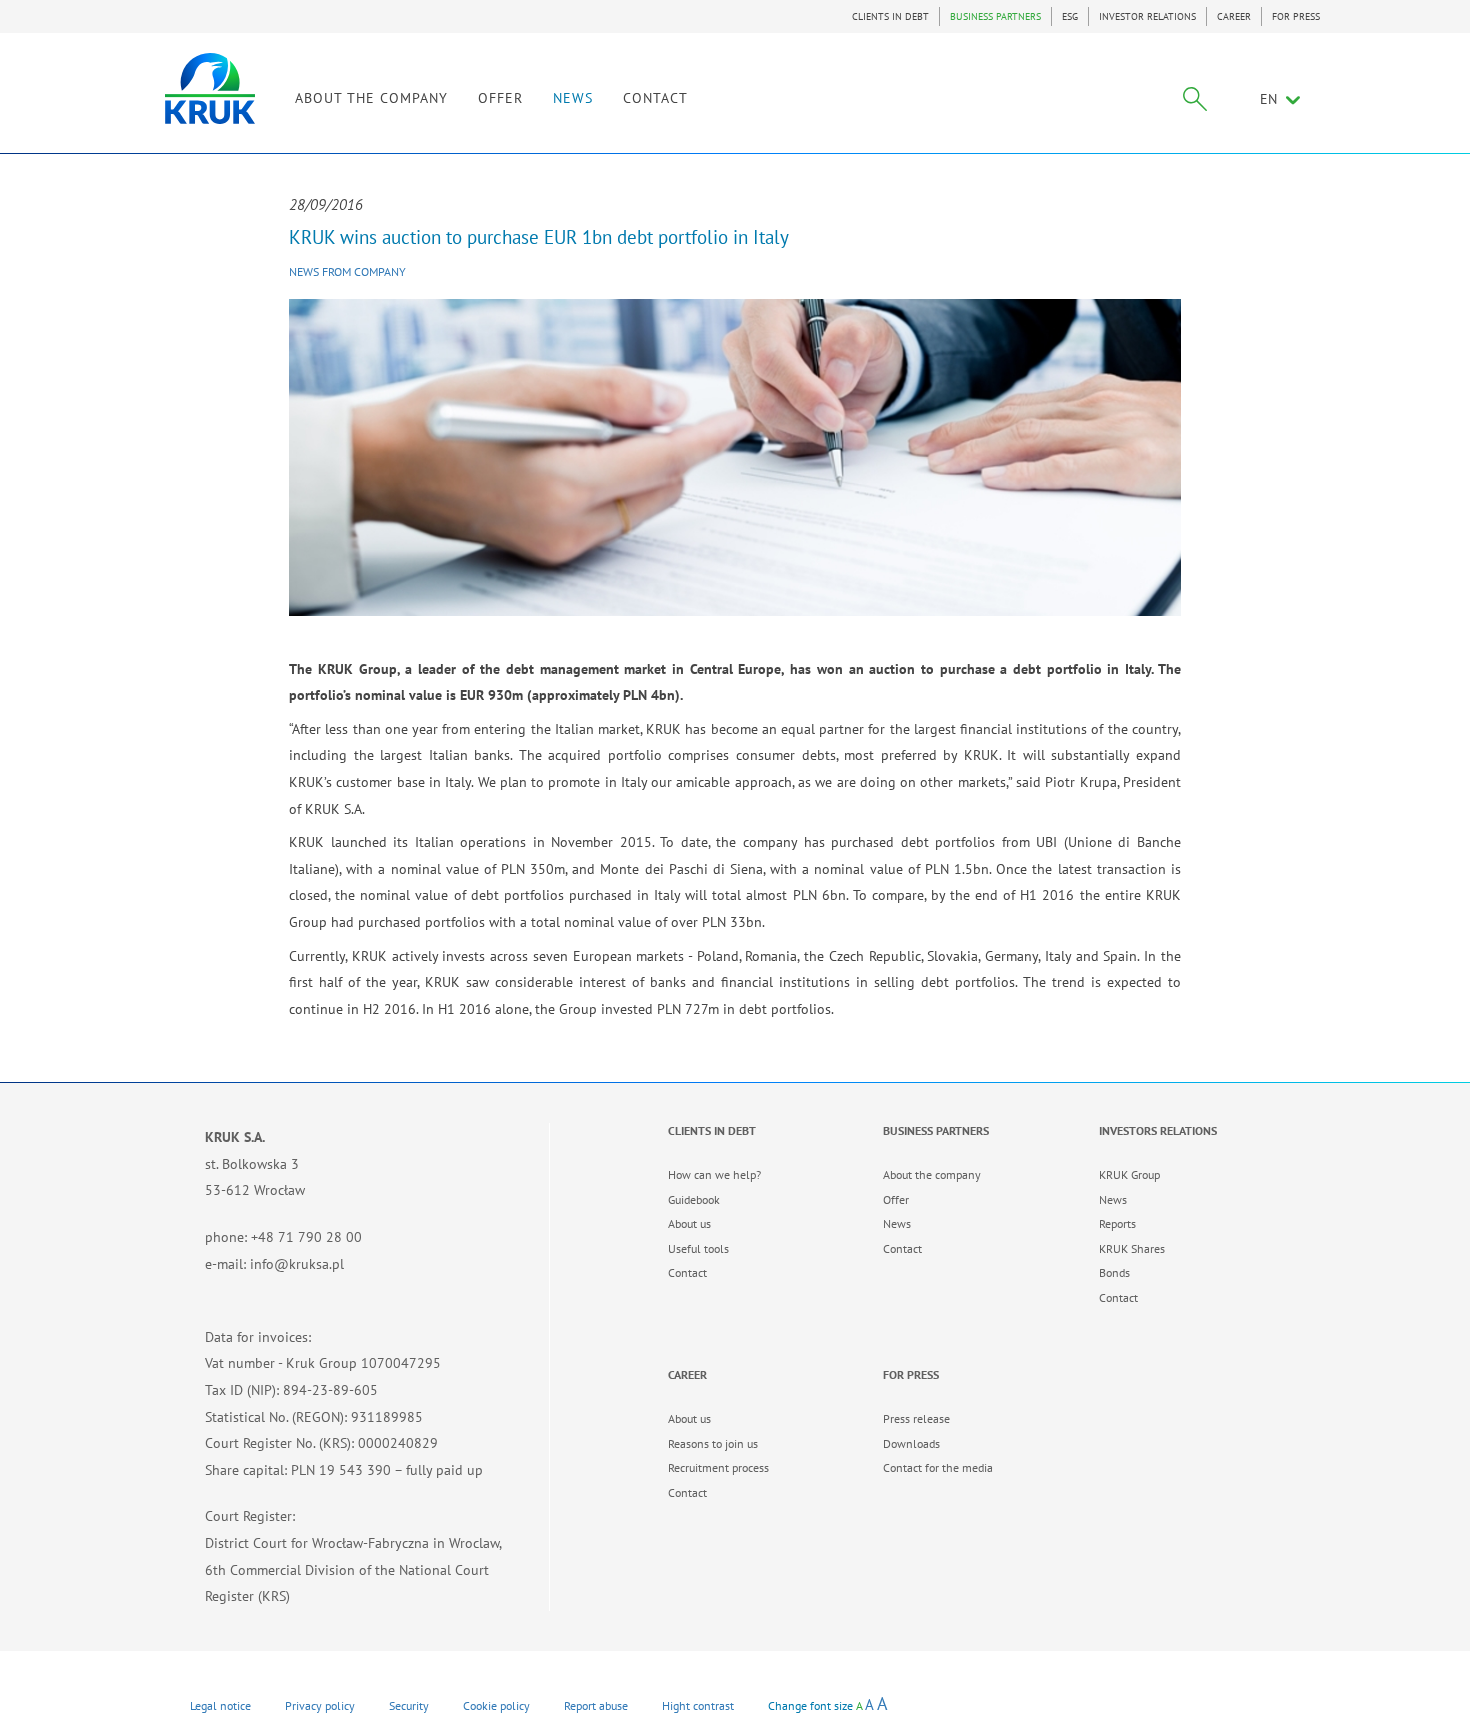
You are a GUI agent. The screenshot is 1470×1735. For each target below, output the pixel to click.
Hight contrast (698, 1705)
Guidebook (694, 1199)
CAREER (1234, 16)
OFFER (500, 98)
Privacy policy (320, 1705)
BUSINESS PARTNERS (995, 16)
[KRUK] (210, 88)
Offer (896, 1199)
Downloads (911, 1443)
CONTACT (655, 98)
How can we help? (714, 1174)
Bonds (1114, 1272)
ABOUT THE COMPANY (371, 98)
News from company (347, 271)
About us (689, 1223)
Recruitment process (718, 1467)
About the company (932, 1174)
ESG (1070, 16)
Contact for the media (938, 1467)
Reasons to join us (713, 1443)
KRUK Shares (1132, 1248)
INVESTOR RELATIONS (1147, 16)
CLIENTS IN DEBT (890, 16)
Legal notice (220, 1705)
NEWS (573, 98)
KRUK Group (1129, 1174)
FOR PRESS (1296, 16)
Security (409, 1705)
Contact (687, 1272)
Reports (1117, 1223)
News (897, 1223)
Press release (916, 1418)
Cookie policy (496, 1705)
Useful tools (698, 1248)
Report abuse (596, 1705)
